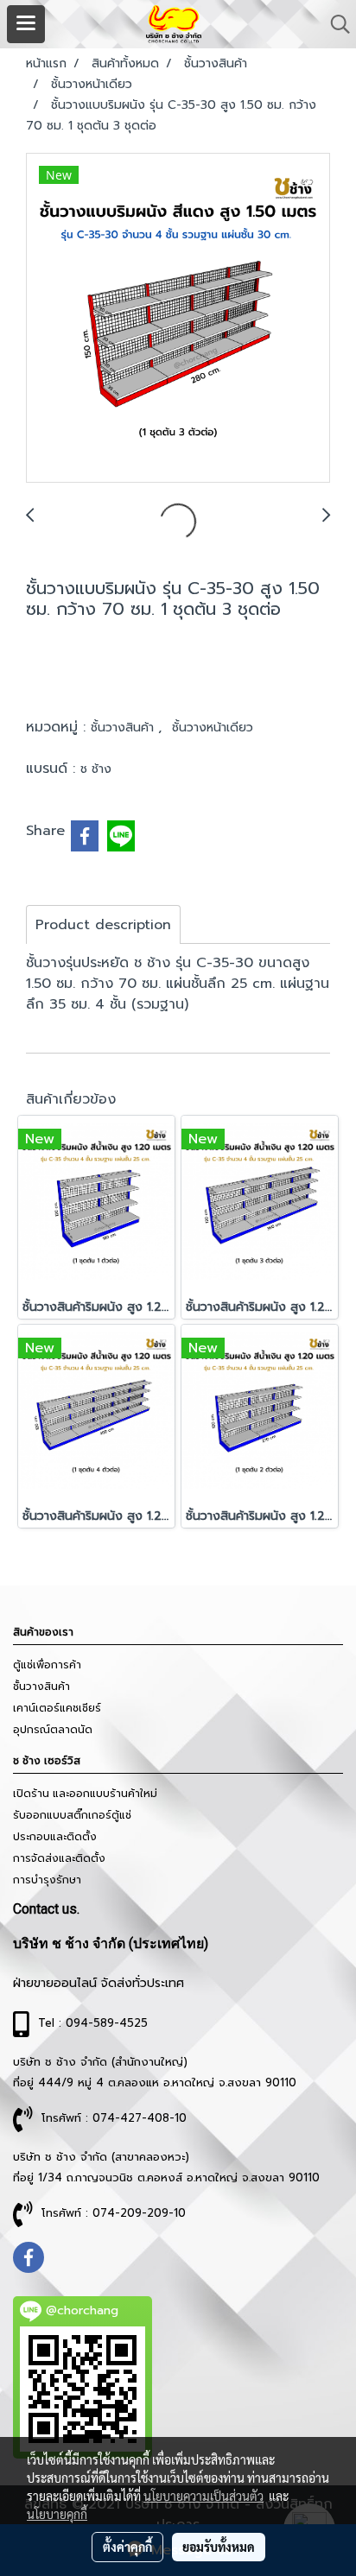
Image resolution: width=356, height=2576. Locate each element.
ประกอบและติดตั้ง (55, 1837)
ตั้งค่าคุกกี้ (127, 2547)
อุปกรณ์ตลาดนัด (53, 1730)
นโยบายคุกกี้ (57, 2514)
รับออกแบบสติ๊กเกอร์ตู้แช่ (72, 1815)
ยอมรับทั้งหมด (219, 2547)
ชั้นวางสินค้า (124, 728)
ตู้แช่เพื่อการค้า (47, 1665)
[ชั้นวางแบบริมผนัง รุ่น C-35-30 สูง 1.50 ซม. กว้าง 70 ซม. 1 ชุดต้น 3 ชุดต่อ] (178, 319)
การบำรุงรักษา (47, 1880)
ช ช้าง (96, 769)
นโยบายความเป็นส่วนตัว (203, 2496)
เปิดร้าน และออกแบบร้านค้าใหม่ (85, 1794)
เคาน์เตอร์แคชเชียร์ (57, 1708)
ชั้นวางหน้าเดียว (213, 728)
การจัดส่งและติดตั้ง (59, 1858)
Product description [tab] (103, 925)
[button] (334, 24)
